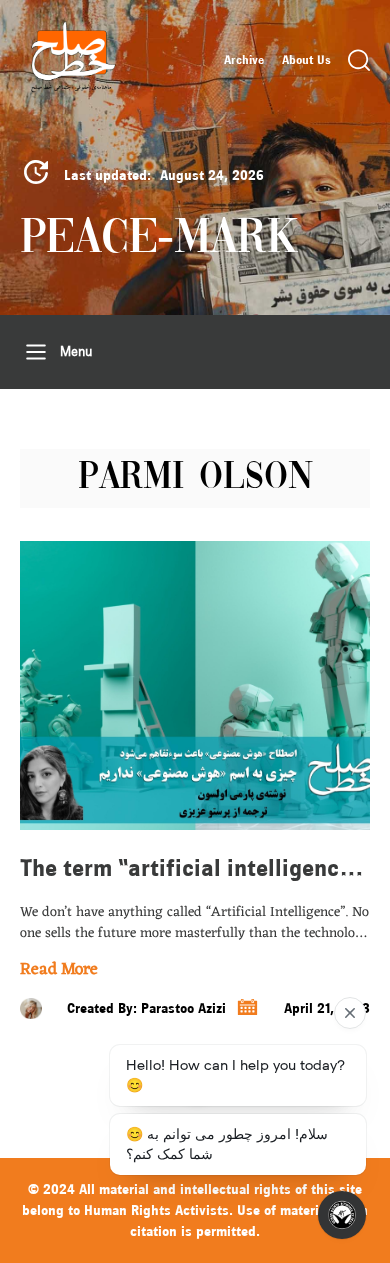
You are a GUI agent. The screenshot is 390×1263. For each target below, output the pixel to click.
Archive (244, 60)
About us (306, 60)
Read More (59, 970)
